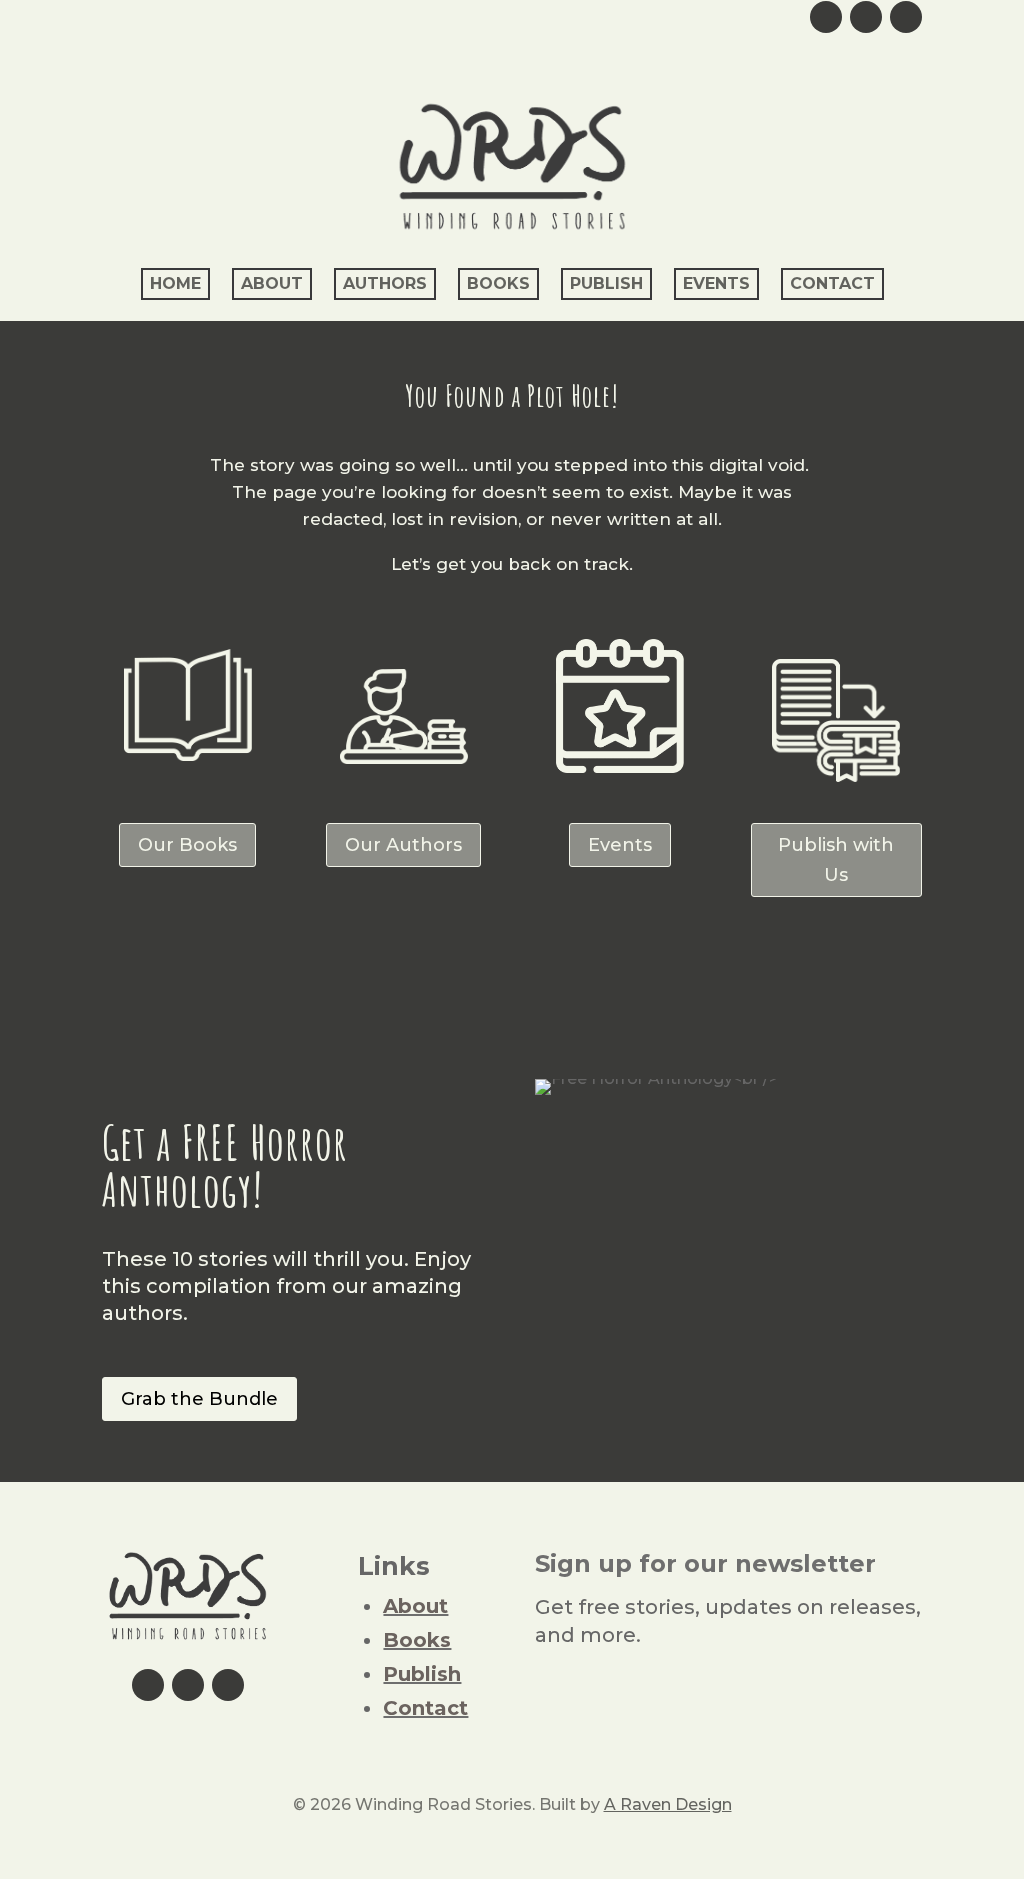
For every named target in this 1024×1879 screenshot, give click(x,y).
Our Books (187, 845)
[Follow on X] (826, 17)
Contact (832, 283)
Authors (385, 283)
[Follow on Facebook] (906, 17)
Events (716, 283)
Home (175, 283)
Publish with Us (836, 860)
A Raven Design (668, 1804)
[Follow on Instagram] (866, 17)
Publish (606, 283)
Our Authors (403, 845)
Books (498, 283)
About (272, 283)
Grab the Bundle (199, 1399)
